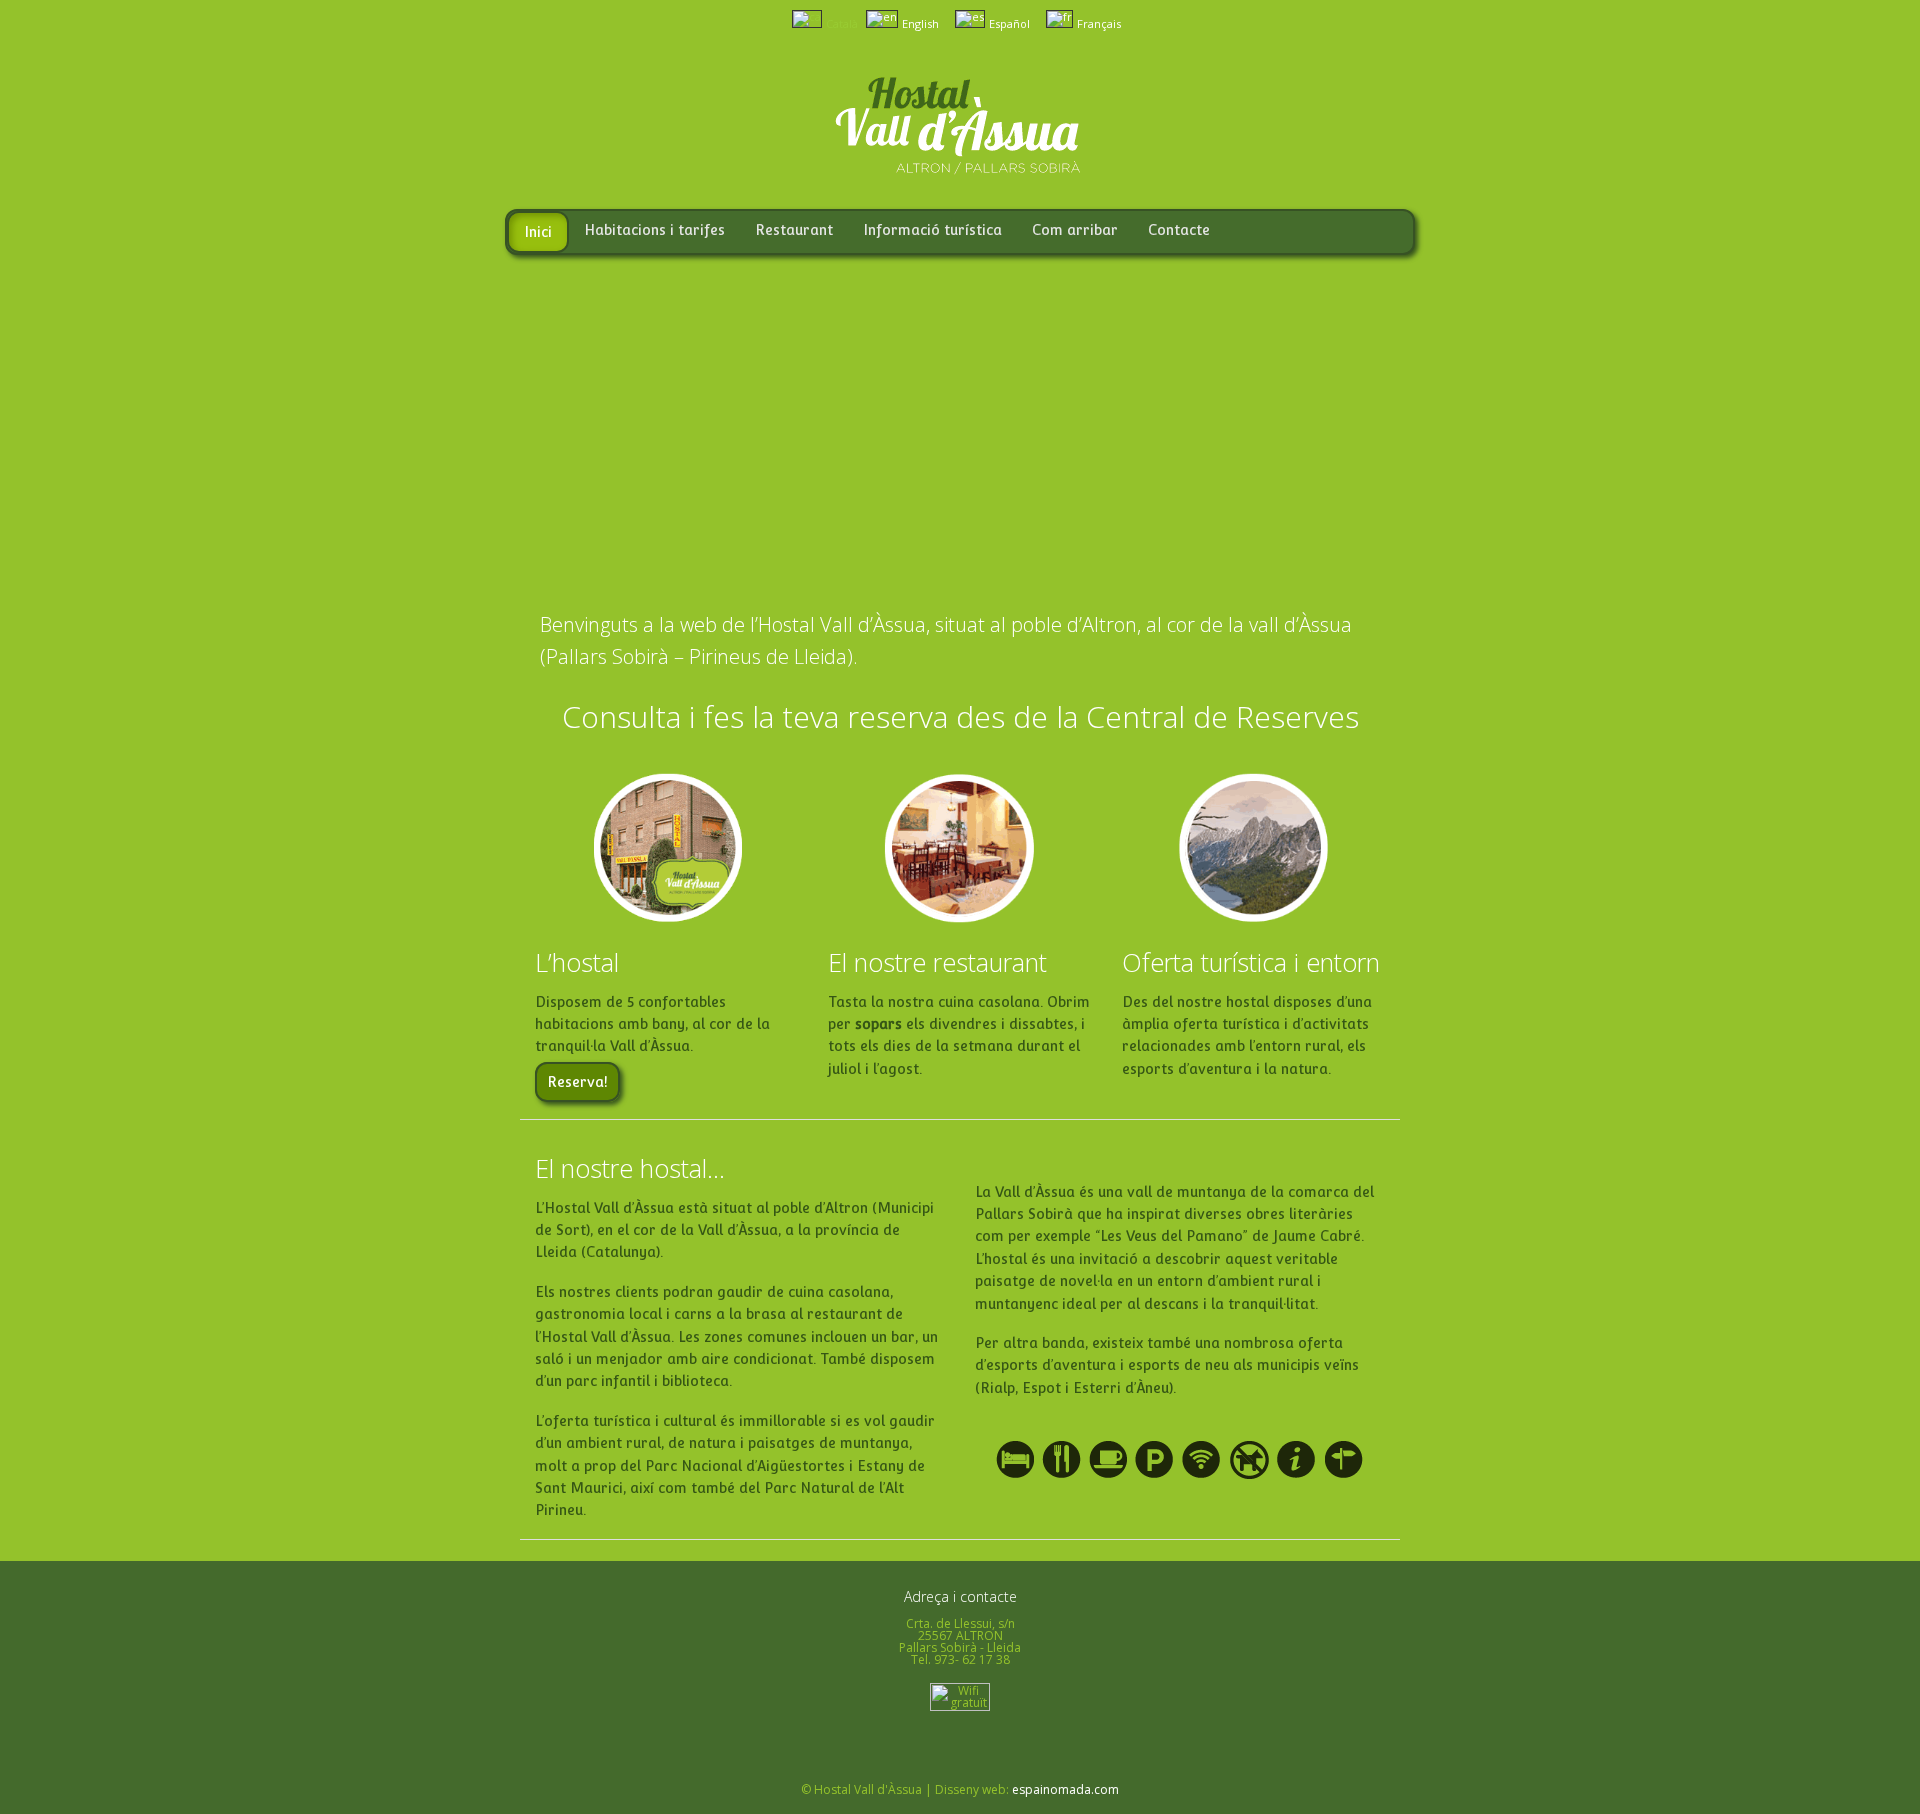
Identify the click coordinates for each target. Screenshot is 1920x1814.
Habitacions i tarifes (654, 230)
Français (1097, 23)
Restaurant (794, 230)
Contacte (1179, 230)
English (919, 23)
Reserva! (577, 1082)
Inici (538, 232)
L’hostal (577, 962)
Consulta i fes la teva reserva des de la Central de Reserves (960, 716)
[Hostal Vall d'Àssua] (960, 168)
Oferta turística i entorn (1251, 962)
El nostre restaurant (937, 962)
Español (1008, 23)
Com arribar (1075, 230)
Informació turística (932, 230)
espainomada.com (1065, 1789)
